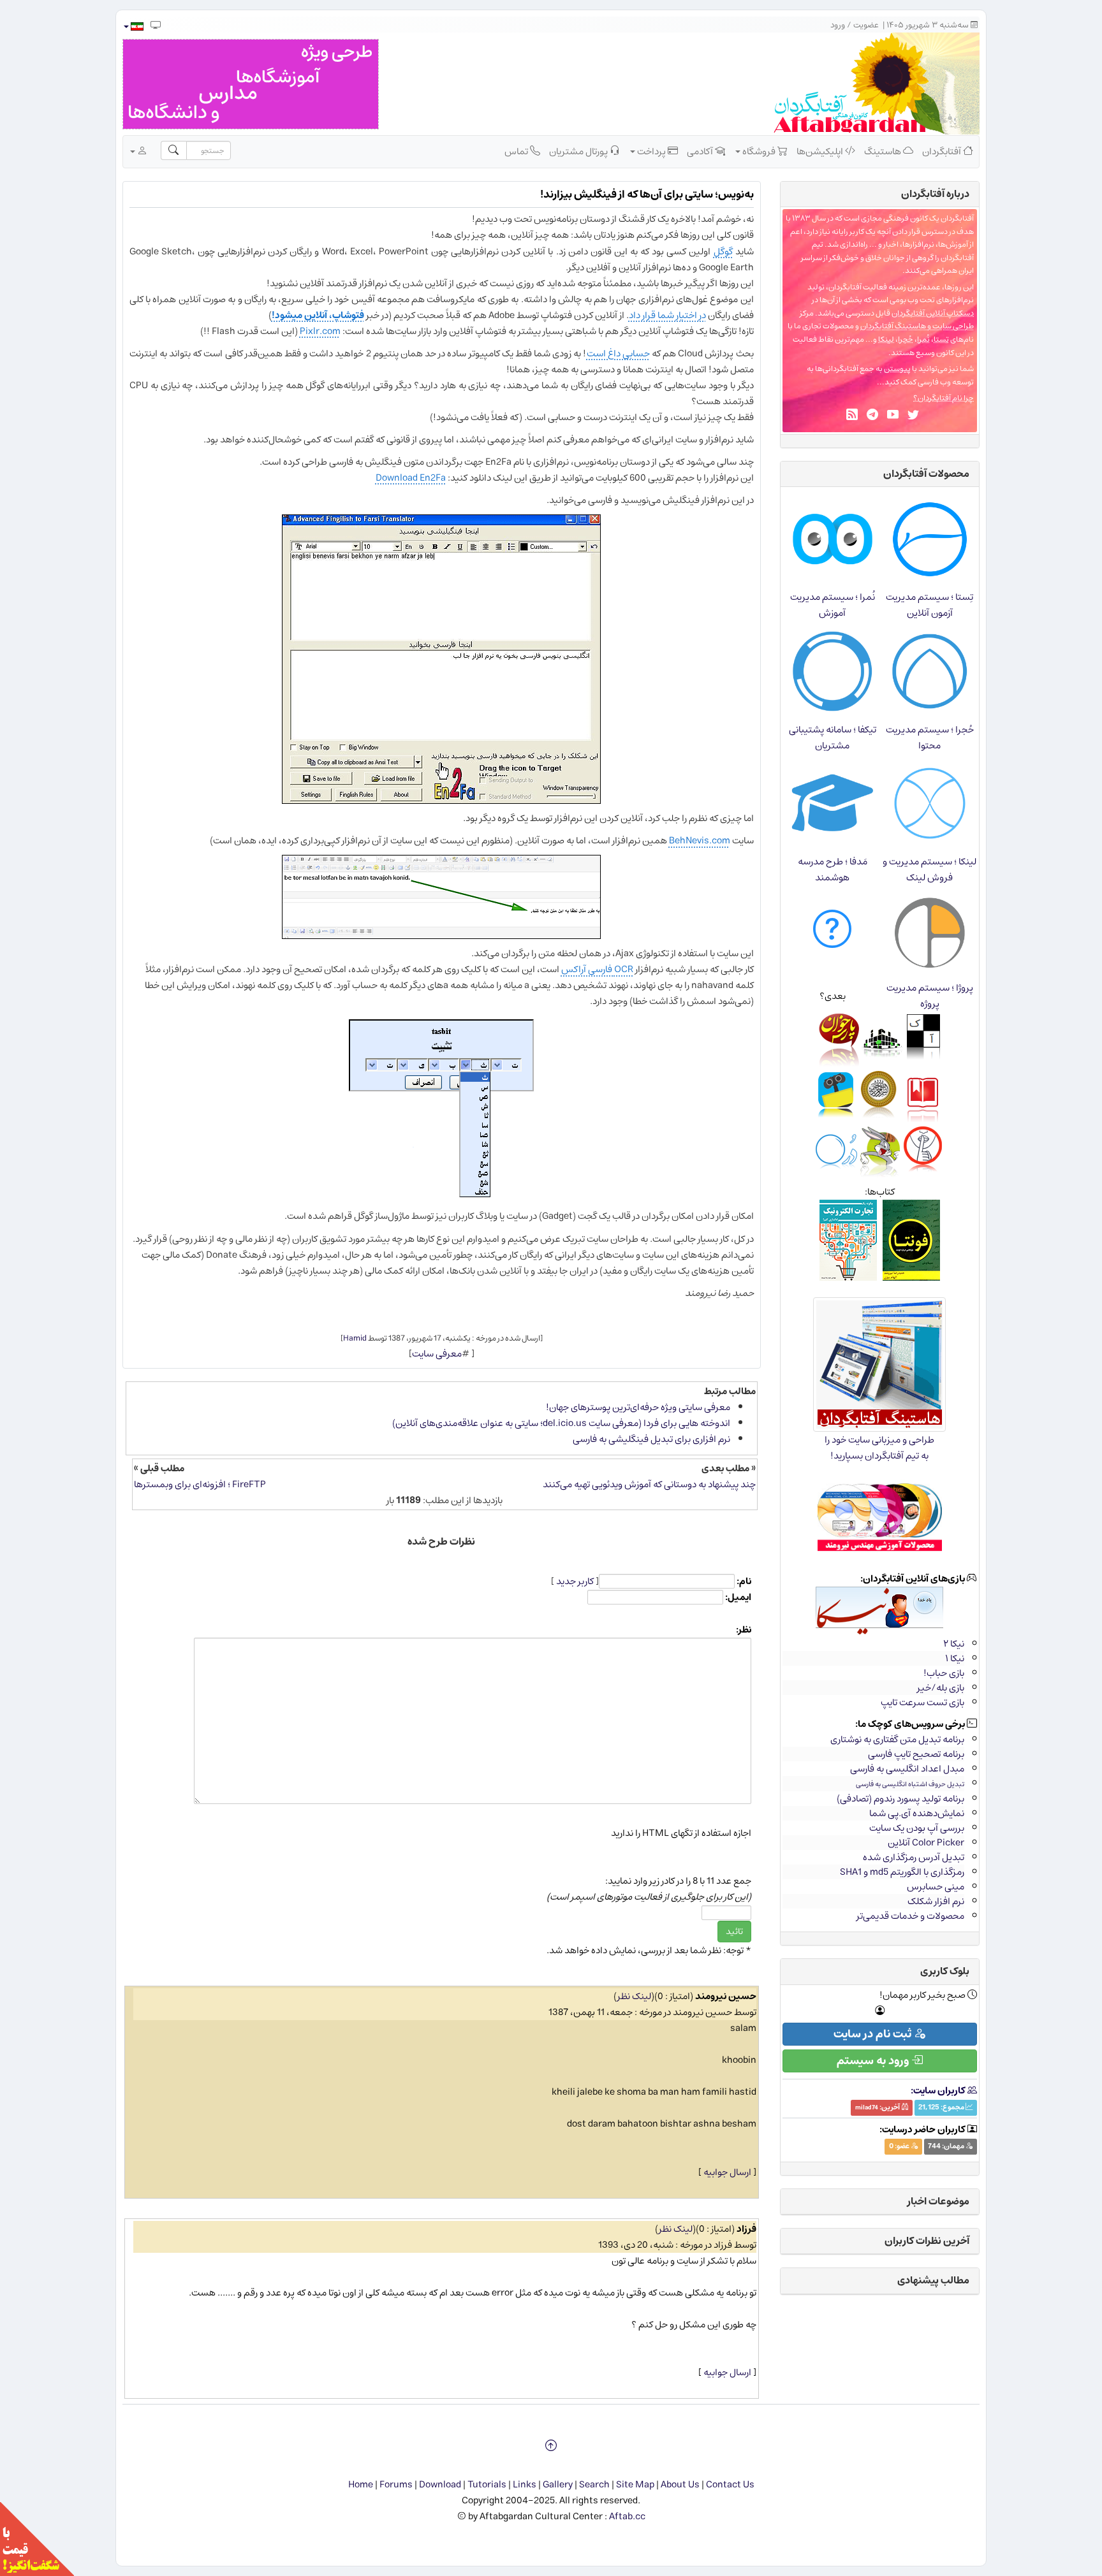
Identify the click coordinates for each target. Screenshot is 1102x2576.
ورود (838, 25)
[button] (133, 26)
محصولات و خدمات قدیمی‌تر (910, 1916)
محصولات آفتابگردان (926, 474)
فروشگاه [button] (759, 151)
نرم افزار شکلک (936, 1901)
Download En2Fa (411, 478)
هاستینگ (884, 151)
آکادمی (701, 151)
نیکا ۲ (954, 1644)
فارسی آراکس (588, 969)
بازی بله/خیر (941, 1688)
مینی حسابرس (936, 1887)
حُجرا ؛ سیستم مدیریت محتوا (930, 738)
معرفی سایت (437, 1354)
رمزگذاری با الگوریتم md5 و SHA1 (902, 1872)
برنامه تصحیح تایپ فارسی (916, 1754)
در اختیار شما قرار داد (667, 315)
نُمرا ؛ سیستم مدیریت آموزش (833, 605)
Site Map (635, 2485)
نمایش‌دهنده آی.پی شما (917, 1813)
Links (525, 2485)
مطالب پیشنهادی (933, 2280)
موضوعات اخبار (938, 2201)
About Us (680, 2485)
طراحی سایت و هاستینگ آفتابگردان (917, 326)
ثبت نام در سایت (874, 2034)
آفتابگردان (943, 151)
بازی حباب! (944, 1673)
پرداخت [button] (651, 151)
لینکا (886, 339)
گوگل (723, 251)
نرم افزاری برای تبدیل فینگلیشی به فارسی (651, 1439)
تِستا (941, 339)
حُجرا (906, 339)
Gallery (558, 2485)
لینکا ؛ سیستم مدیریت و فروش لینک (929, 870)
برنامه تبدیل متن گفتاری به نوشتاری (897, 1739)
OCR (624, 969)
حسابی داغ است (618, 353)
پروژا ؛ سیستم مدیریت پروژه (930, 996)
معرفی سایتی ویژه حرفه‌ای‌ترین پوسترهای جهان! (638, 1407)
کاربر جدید (575, 1581)
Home (361, 2485)
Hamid (355, 1338)
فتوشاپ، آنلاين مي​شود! (318, 315)
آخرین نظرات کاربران (927, 2241)
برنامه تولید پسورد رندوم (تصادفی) (900, 1799)
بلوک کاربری (945, 1971)
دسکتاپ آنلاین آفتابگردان (933, 313)
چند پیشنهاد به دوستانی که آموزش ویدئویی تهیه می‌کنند (649, 1484)
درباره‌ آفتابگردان (935, 194)
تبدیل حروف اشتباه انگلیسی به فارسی (910, 1784)
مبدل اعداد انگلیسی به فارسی (907, 1769)
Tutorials (487, 2485)
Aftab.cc (627, 2516)
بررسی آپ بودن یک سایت (917, 1828)
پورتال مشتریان (579, 151)
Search (594, 2485)
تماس (517, 151)
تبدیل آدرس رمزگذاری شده (914, 1857)
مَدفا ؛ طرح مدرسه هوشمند (833, 870)
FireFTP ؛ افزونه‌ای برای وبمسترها (200, 1484)
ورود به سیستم (874, 2061)
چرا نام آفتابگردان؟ (944, 398)
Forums (396, 2485)
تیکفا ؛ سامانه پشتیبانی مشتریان (833, 738)
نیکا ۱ (955, 1658)
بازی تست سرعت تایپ (922, 1702)
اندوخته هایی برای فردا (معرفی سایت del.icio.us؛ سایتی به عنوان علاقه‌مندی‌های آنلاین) (561, 1423)
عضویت (866, 25)
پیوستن (897, 369)
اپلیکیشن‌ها (821, 151)
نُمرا (923, 339)
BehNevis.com (700, 840)
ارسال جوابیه (727, 2172)
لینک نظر (634, 1996)
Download (440, 2485)
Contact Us (730, 2485)
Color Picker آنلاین (926, 1843)
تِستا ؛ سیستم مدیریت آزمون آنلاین (929, 605)
